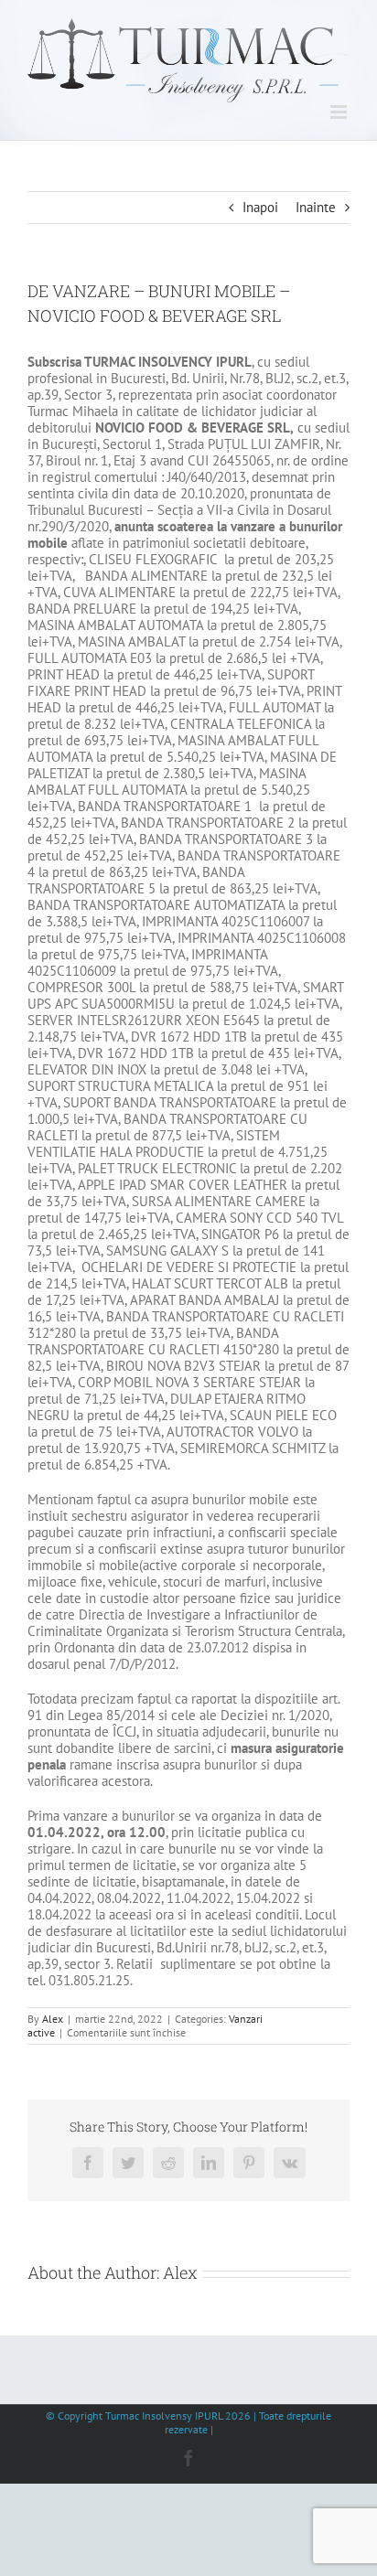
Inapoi (260, 207)
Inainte (316, 207)
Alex (53, 2019)
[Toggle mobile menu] (340, 112)
